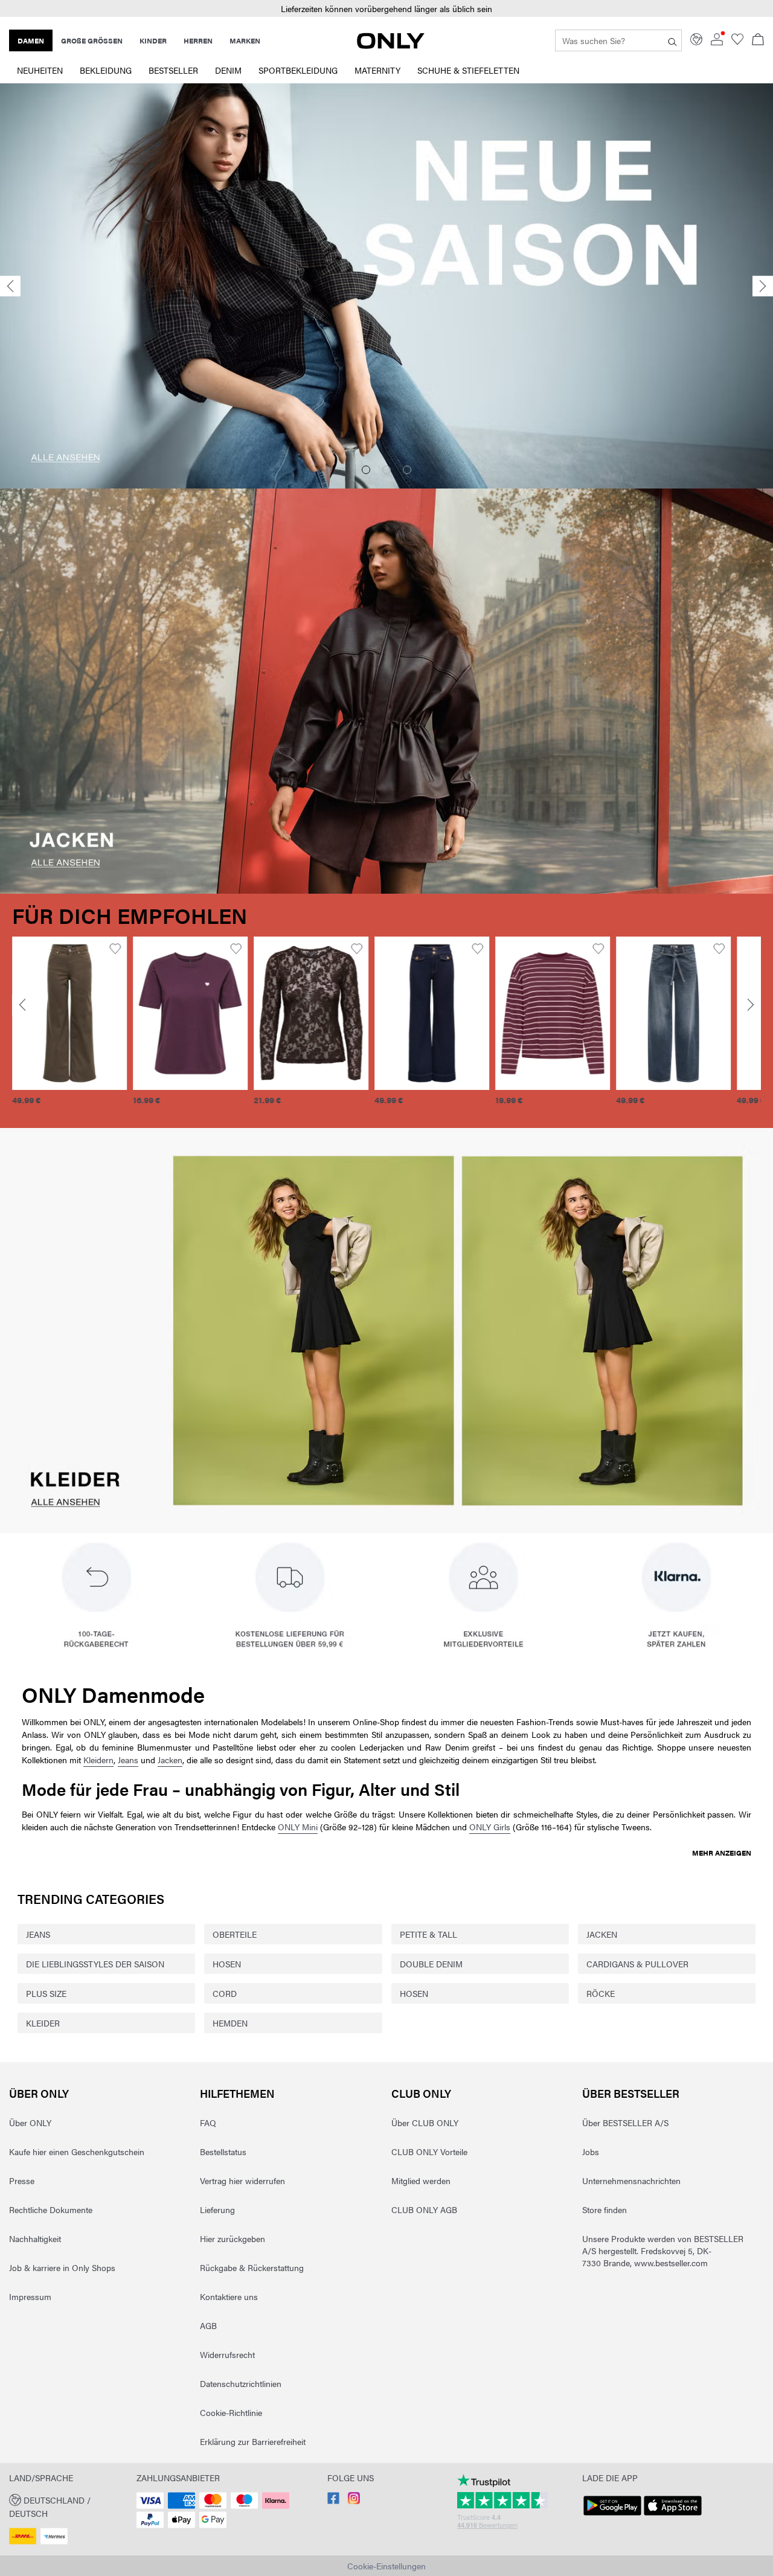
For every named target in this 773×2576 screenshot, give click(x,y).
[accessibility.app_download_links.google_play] (612, 2516)
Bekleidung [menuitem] (106, 70)
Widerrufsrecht (227, 2354)
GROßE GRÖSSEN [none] (92, 40)
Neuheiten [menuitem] (40, 70)
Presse (22, 2180)
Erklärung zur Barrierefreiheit (253, 2441)
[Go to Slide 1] (366, 470)
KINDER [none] (153, 40)
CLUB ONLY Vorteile (429, 2151)
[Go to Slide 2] (386, 470)
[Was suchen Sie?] (672, 40)
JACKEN (602, 1934)
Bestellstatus (223, 2151)
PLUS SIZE (46, 1993)
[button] (69, 1013)
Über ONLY (39, 2093)
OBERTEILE (235, 1934)
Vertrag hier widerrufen (242, 2180)
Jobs (591, 2151)
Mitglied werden (421, 2180)
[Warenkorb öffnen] (758, 40)
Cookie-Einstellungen (386, 2566)
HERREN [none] (198, 40)
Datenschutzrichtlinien (241, 2383)
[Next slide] (763, 287)
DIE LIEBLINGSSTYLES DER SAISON (95, 1964)
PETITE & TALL (428, 1934)
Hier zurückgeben (233, 2238)
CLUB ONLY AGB (424, 2209)
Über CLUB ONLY (425, 2123)
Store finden (605, 2209)
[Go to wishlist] (737, 42)
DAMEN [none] (31, 40)
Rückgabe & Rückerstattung (252, 2267)
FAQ (208, 2123)
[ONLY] (391, 45)
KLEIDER (43, 2023)
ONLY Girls (490, 1827)
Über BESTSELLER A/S (625, 2123)
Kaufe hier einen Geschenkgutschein (77, 2151)
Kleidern (98, 1760)
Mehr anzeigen (722, 1853)
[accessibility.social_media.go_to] (333, 2501)
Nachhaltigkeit (35, 2238)
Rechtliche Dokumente (51, 2209)
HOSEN (227, 1964)
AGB (208, 2325)
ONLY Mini (298, 1827)
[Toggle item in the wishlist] (115, 949)
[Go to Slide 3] (407, 470)
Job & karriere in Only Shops (62, 2267)
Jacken (170, 1760)
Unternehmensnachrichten (631, 2180)
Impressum (30, 2296)
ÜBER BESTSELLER (631, 2093)
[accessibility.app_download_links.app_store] (673, 2516)
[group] (69, 1028)
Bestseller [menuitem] (173, 70)
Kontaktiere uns (229, 2296)
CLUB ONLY (421, 2093)
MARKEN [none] (245, 40)
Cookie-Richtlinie (231, 2412)
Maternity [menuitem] (377, 70)
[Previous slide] (10, 287)
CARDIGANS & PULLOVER (637, 1964)
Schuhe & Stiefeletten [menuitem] (468, 70)
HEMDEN (230, 2023)
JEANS (38, 1934)
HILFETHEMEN (237, 2093)
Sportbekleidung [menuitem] (298, 70)
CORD (225, 1993)
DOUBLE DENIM (431, 1964)
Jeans (128, 1760)
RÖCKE (601, 1993)
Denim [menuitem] (228, 70)
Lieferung (217, 2209)
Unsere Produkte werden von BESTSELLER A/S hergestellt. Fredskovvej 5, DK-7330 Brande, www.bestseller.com (663, 2251)
